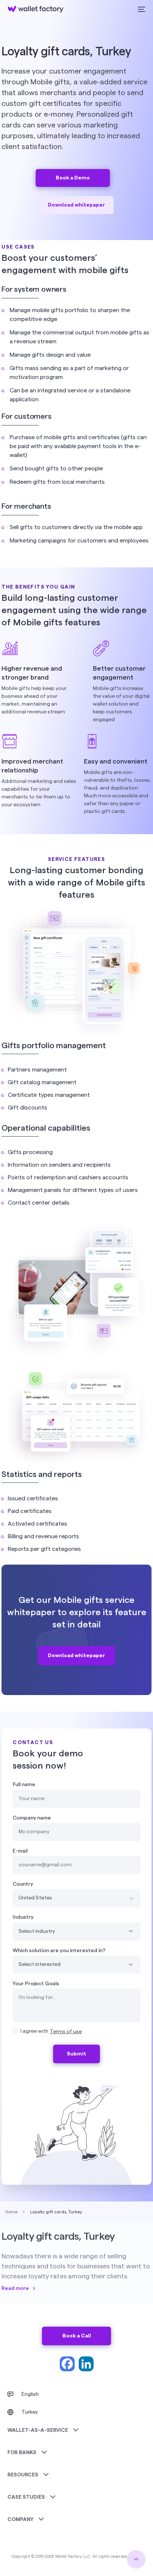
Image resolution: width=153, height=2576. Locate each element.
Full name (24, 1785)
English (30, 2394)
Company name (32, 1818)
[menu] (141, 9)
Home (11, 2212)
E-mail (20, 1851)
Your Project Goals (36, 1984)
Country (23, 1884)
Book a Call (77, 2336)
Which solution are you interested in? (59, 1951)
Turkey (30, 2412)
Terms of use (66, 2032)
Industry (23, 1917)
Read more (15, 2288)
